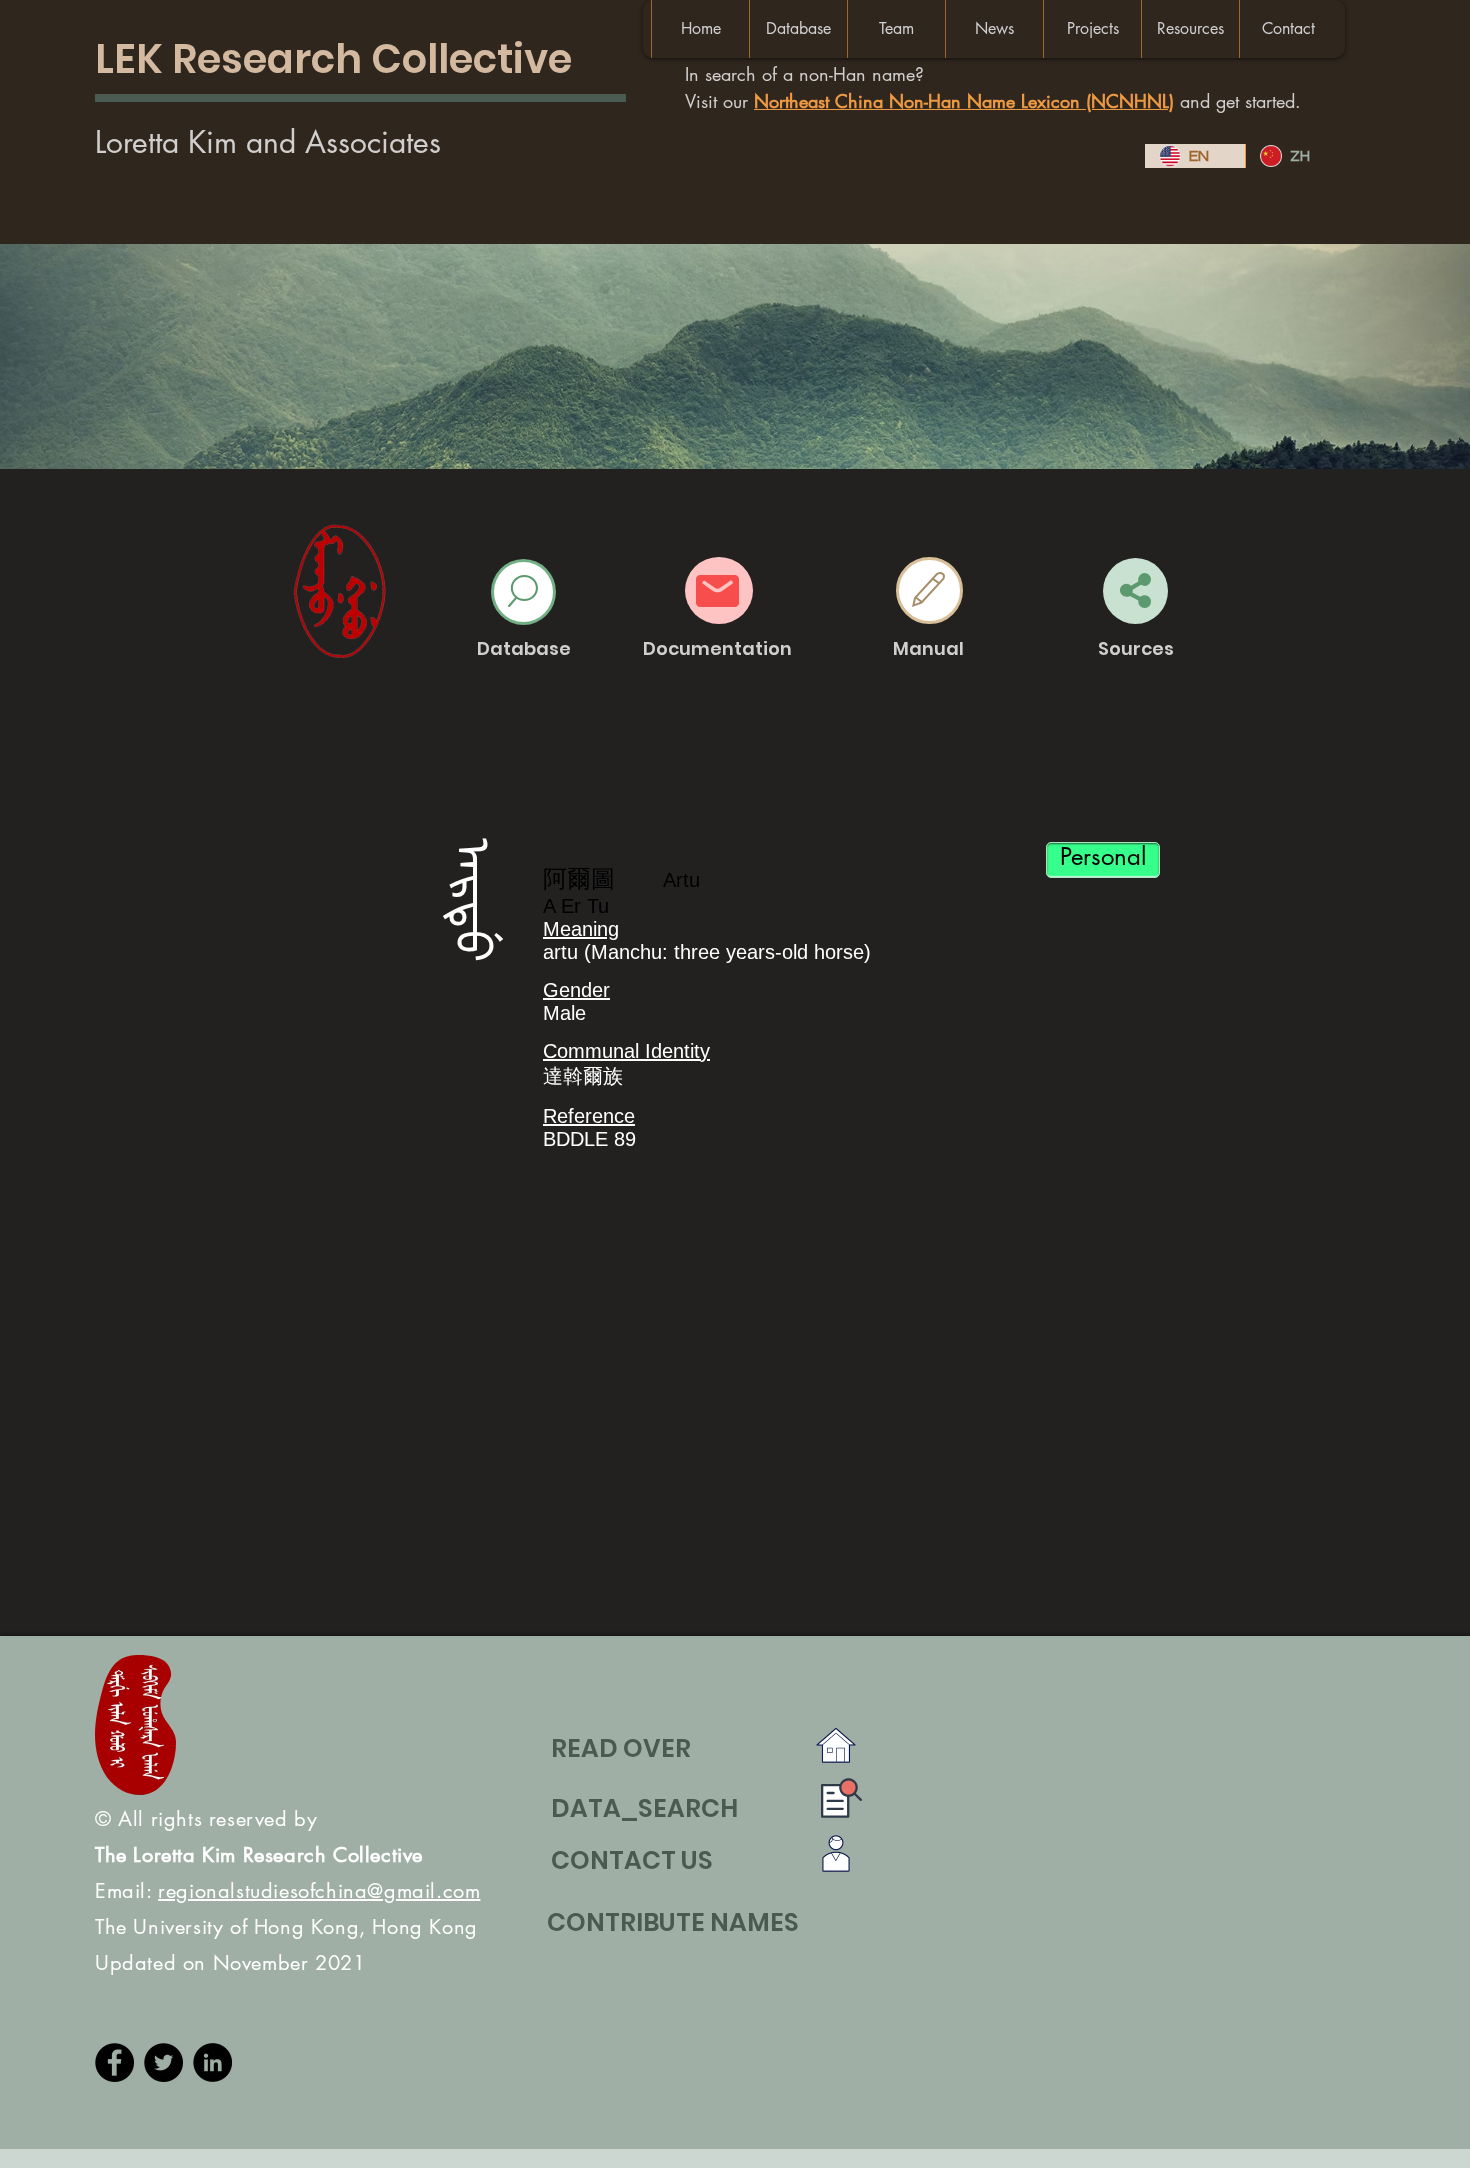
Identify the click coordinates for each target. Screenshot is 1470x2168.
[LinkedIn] (212, 2062)
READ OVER (621, 1748)
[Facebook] (114, 2062)
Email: (287, 1891)
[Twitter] (163, 2062)
